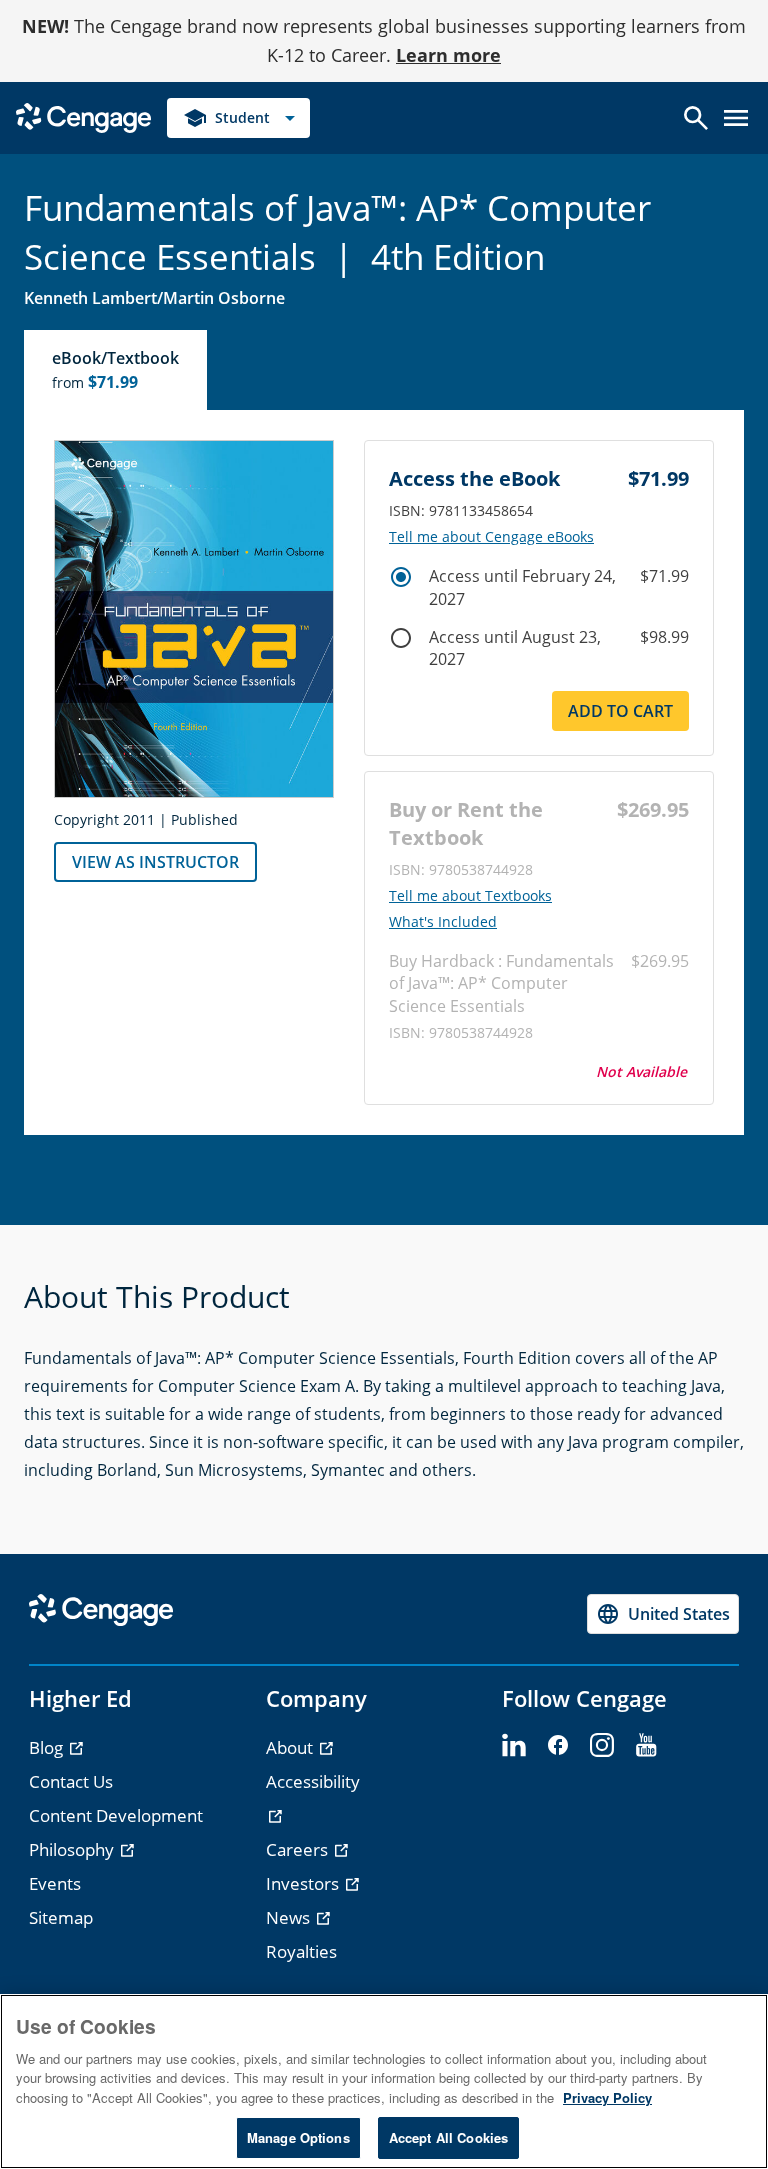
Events (55, 1883)
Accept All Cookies (448, 2137)
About (291, 1747)
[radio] (401, 577)
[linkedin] (514, 1746)
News (290, 1917)
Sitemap (61, 1917)
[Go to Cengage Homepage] (83, 115)
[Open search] (696, 118)
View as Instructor (155, 862)
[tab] (116, 370)
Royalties (301, 1951)
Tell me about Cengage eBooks (491, 537)
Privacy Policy (607, 2097)
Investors (304, 1883)
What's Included (443, 922)
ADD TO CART (620, 711)
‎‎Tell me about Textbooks (470, 896)
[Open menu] (736, 118)
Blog (48, 1747)
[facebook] (558, 1746)
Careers (299, 1849)
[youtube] (646, 1746)
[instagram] (602, 1746)
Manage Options (298, 2137)
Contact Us (71, 1781)
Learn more (448, 55)
